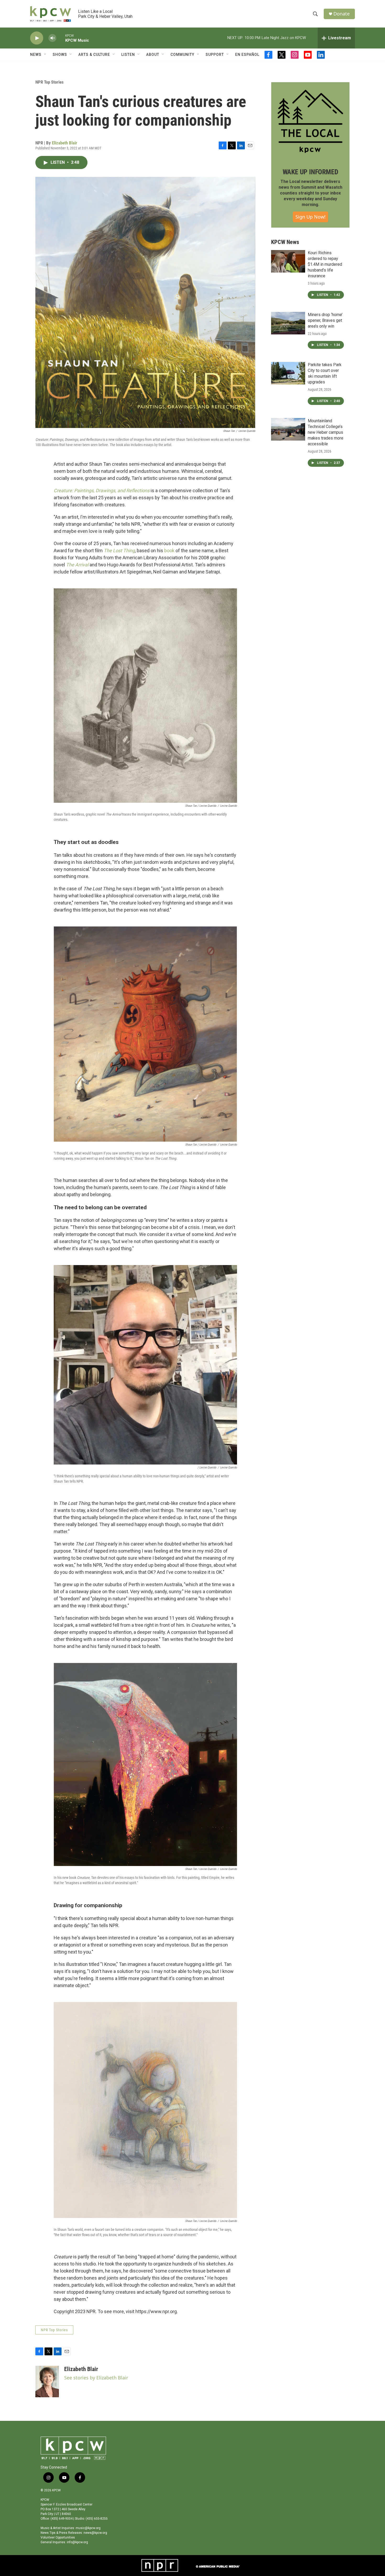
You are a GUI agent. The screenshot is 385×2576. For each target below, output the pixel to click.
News (36, 55)
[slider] (61, 38)
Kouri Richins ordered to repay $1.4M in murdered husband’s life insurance (325, 264)
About (153, 55)
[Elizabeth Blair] (47, 2382)
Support (215, 55)
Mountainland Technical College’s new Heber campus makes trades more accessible (326, 432)
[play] (37, 38)
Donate (342, 14)
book (169, 551)
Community (182, 55)
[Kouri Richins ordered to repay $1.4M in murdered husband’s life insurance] (288, 261)
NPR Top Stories (49, 82)
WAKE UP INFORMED (310, 172)
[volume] (52, 38)
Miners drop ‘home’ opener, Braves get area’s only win (325, 320)
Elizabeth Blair (65, 143)
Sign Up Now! (310, 217)
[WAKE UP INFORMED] (310, 121)
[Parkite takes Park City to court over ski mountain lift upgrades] (288, 373)
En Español (247, 55)
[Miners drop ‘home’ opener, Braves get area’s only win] (288, 323)
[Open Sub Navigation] (45, 55)
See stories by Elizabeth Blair (96, 2378)
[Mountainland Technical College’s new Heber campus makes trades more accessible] (288, 429)
